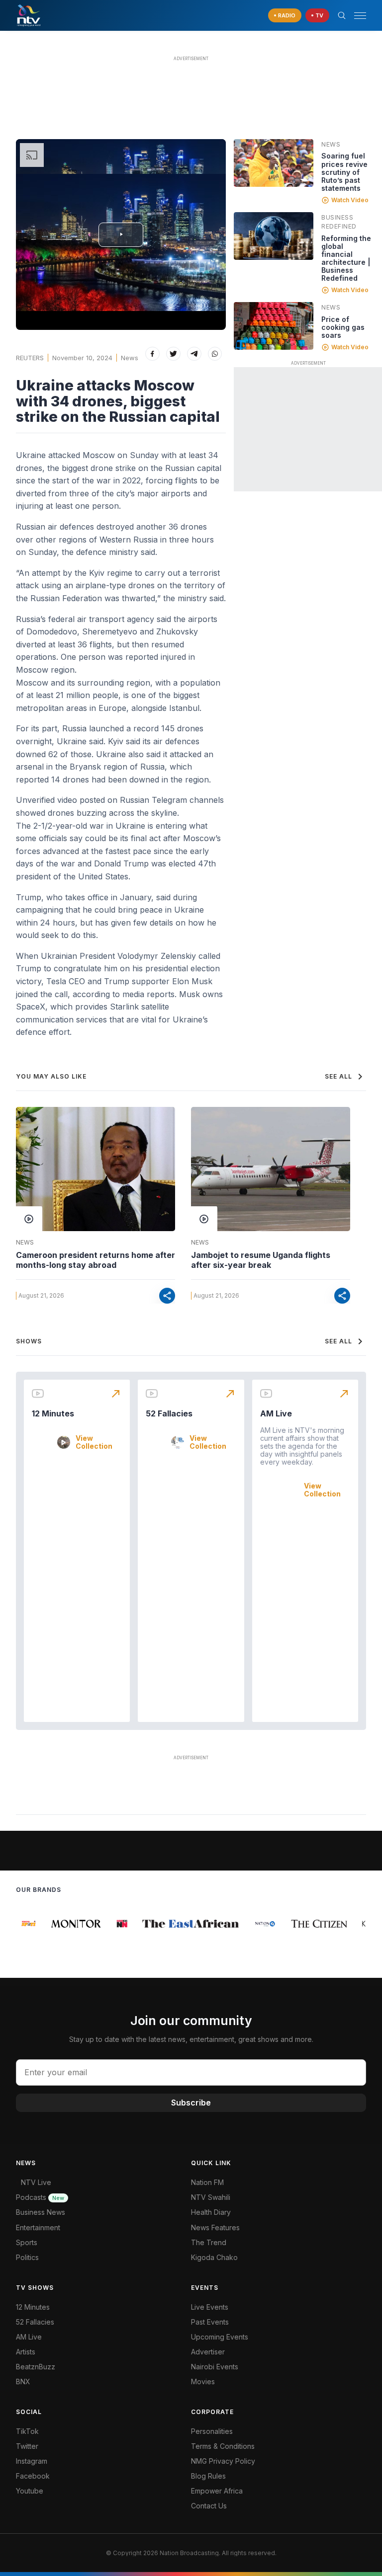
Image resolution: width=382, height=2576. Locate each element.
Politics (27, 2257)
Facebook (33, 2476)
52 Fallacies (169, 1413)
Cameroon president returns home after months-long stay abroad (95, 1260)
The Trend (209, 2242)
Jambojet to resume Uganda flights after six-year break (261, 1260)
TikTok (27, 2431)
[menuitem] (279, 2367)
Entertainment (38, 2227)
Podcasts (40, 2197)
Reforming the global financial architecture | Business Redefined (346, 258)
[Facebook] (152, 354)
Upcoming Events (220, 2337)
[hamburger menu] (360, 16)
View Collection (94, 1442)
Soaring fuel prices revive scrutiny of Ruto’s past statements (344, 172)
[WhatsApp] (215, 354)
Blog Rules (208, 2476)
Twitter (27, 2446)
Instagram (32, 2461)
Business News (41, 2212)
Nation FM (207, 2182)
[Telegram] (194, 354)
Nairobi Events (215, 2367)
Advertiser (208, 2352)
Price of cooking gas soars (343, 327)
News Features (215, 2227)
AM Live (276, 1413)
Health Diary (211, 2212)
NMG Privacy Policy (223, 2461)
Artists (26, 2352)
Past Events (210, 2322)
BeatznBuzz (36, 2367)
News (130, 358)
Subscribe (191, 2103)
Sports (27, 2242)
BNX (23, 2381)
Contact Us (209, 2506)
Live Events (210, 2307)
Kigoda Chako (214, 2257)
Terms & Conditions (223, 2446)
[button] (356, 16)
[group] (24, 1924)
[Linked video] (274, 163)
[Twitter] (173, 354)
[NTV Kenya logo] (28, 15)
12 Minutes (53, 1413)
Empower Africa (217, 2491)
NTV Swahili (211, 2197)
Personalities (212, 2431)
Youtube (30, 2491)
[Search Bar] (342, 15)
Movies (203, 2381)
